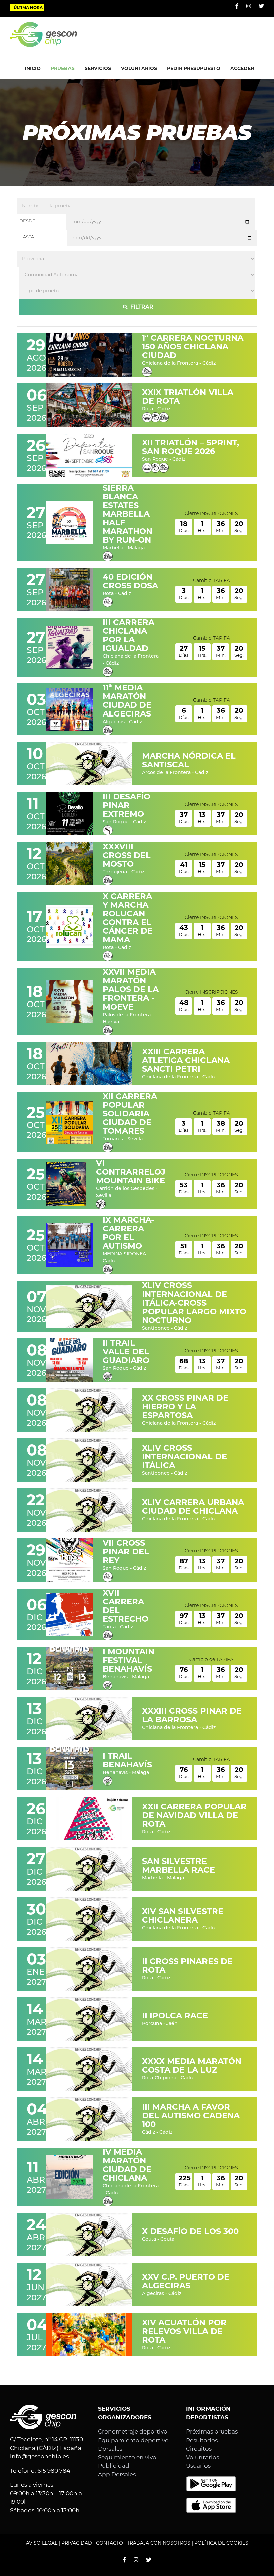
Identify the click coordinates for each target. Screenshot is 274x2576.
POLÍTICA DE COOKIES (221, 2543)
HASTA (27, 237)
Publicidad (114, 2466)
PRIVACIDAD (77, 2543)
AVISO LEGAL (42, 2543)
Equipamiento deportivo (133, 2440)
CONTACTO (109, 2543)
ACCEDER (242, 68)
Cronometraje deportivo (133, 2431)
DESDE (27, 221)
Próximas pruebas (212, 2431)
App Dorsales (117, 2474)
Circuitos (199, 2449)
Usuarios (198, 2466)
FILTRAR (141, 307)
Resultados (202, 2440)
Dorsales (110, 2449)
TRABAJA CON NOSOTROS (159, 2543)
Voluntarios (202, 2457)
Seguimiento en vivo (127, 2457)
